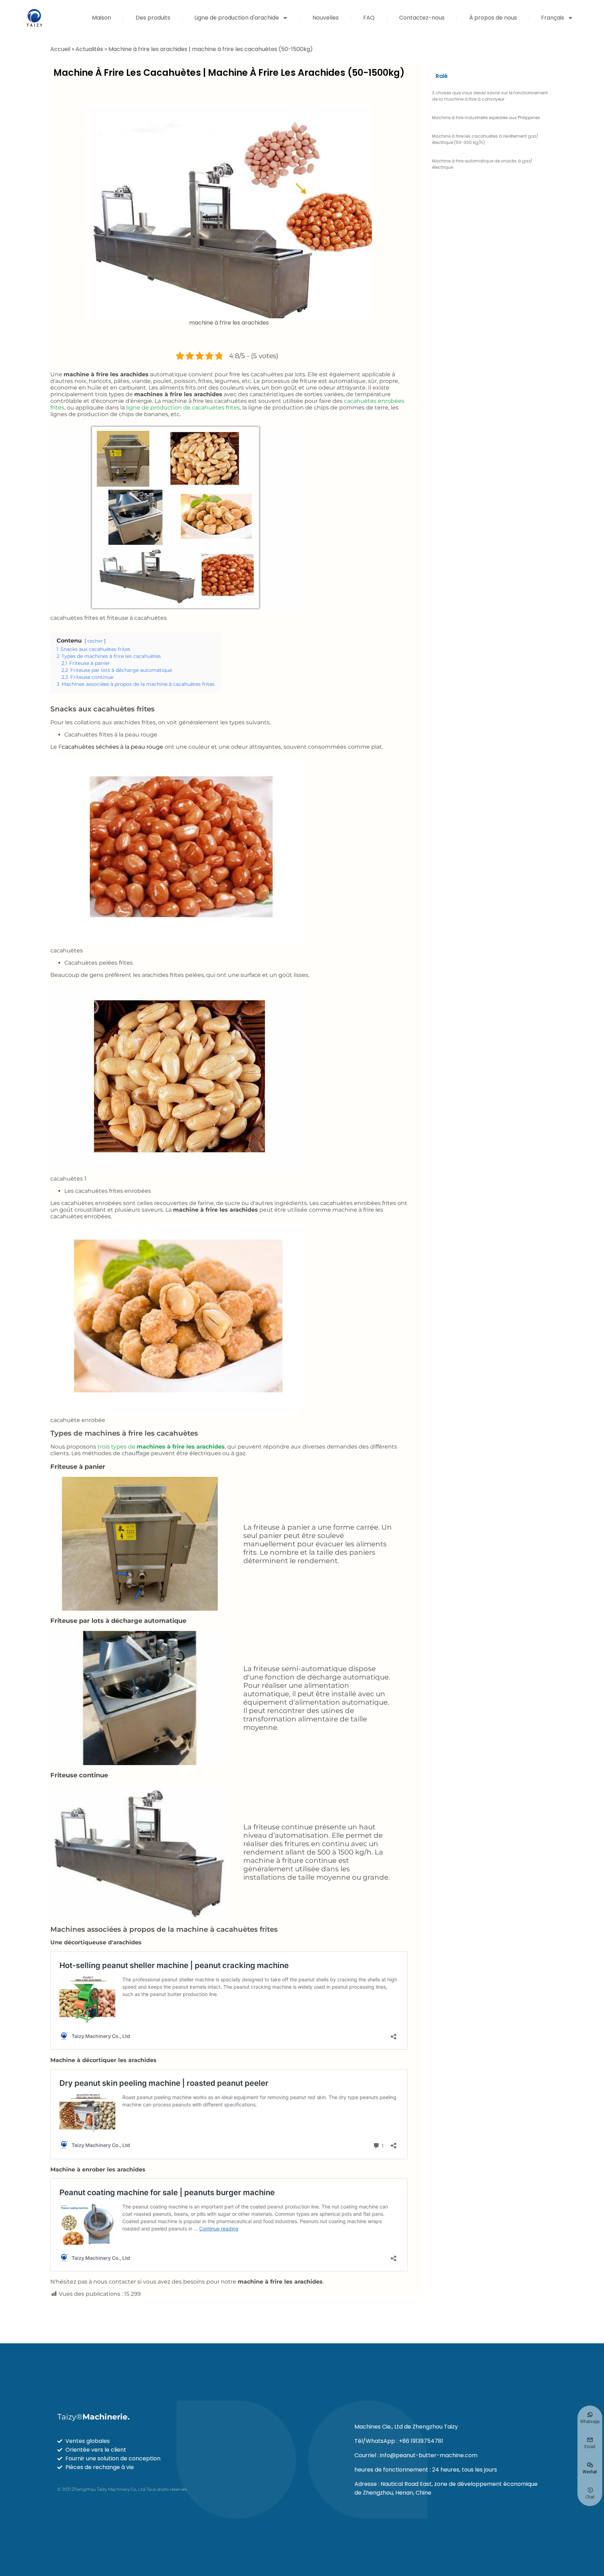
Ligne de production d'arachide (237, 18)
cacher (95, 641)
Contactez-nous (422, 18)
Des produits (153, 18)
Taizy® (94, 2417)
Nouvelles (326, 18)
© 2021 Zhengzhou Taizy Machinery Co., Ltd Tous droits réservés (122, 2489)
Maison (102, 18)
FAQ (369, 18)
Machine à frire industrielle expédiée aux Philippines (486, 118)
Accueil (60, 49)
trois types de (161, 1447)
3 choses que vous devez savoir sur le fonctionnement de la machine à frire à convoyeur (490, 96)
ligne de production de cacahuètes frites (183, 408)
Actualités (89, 49)
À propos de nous (493, 18)
